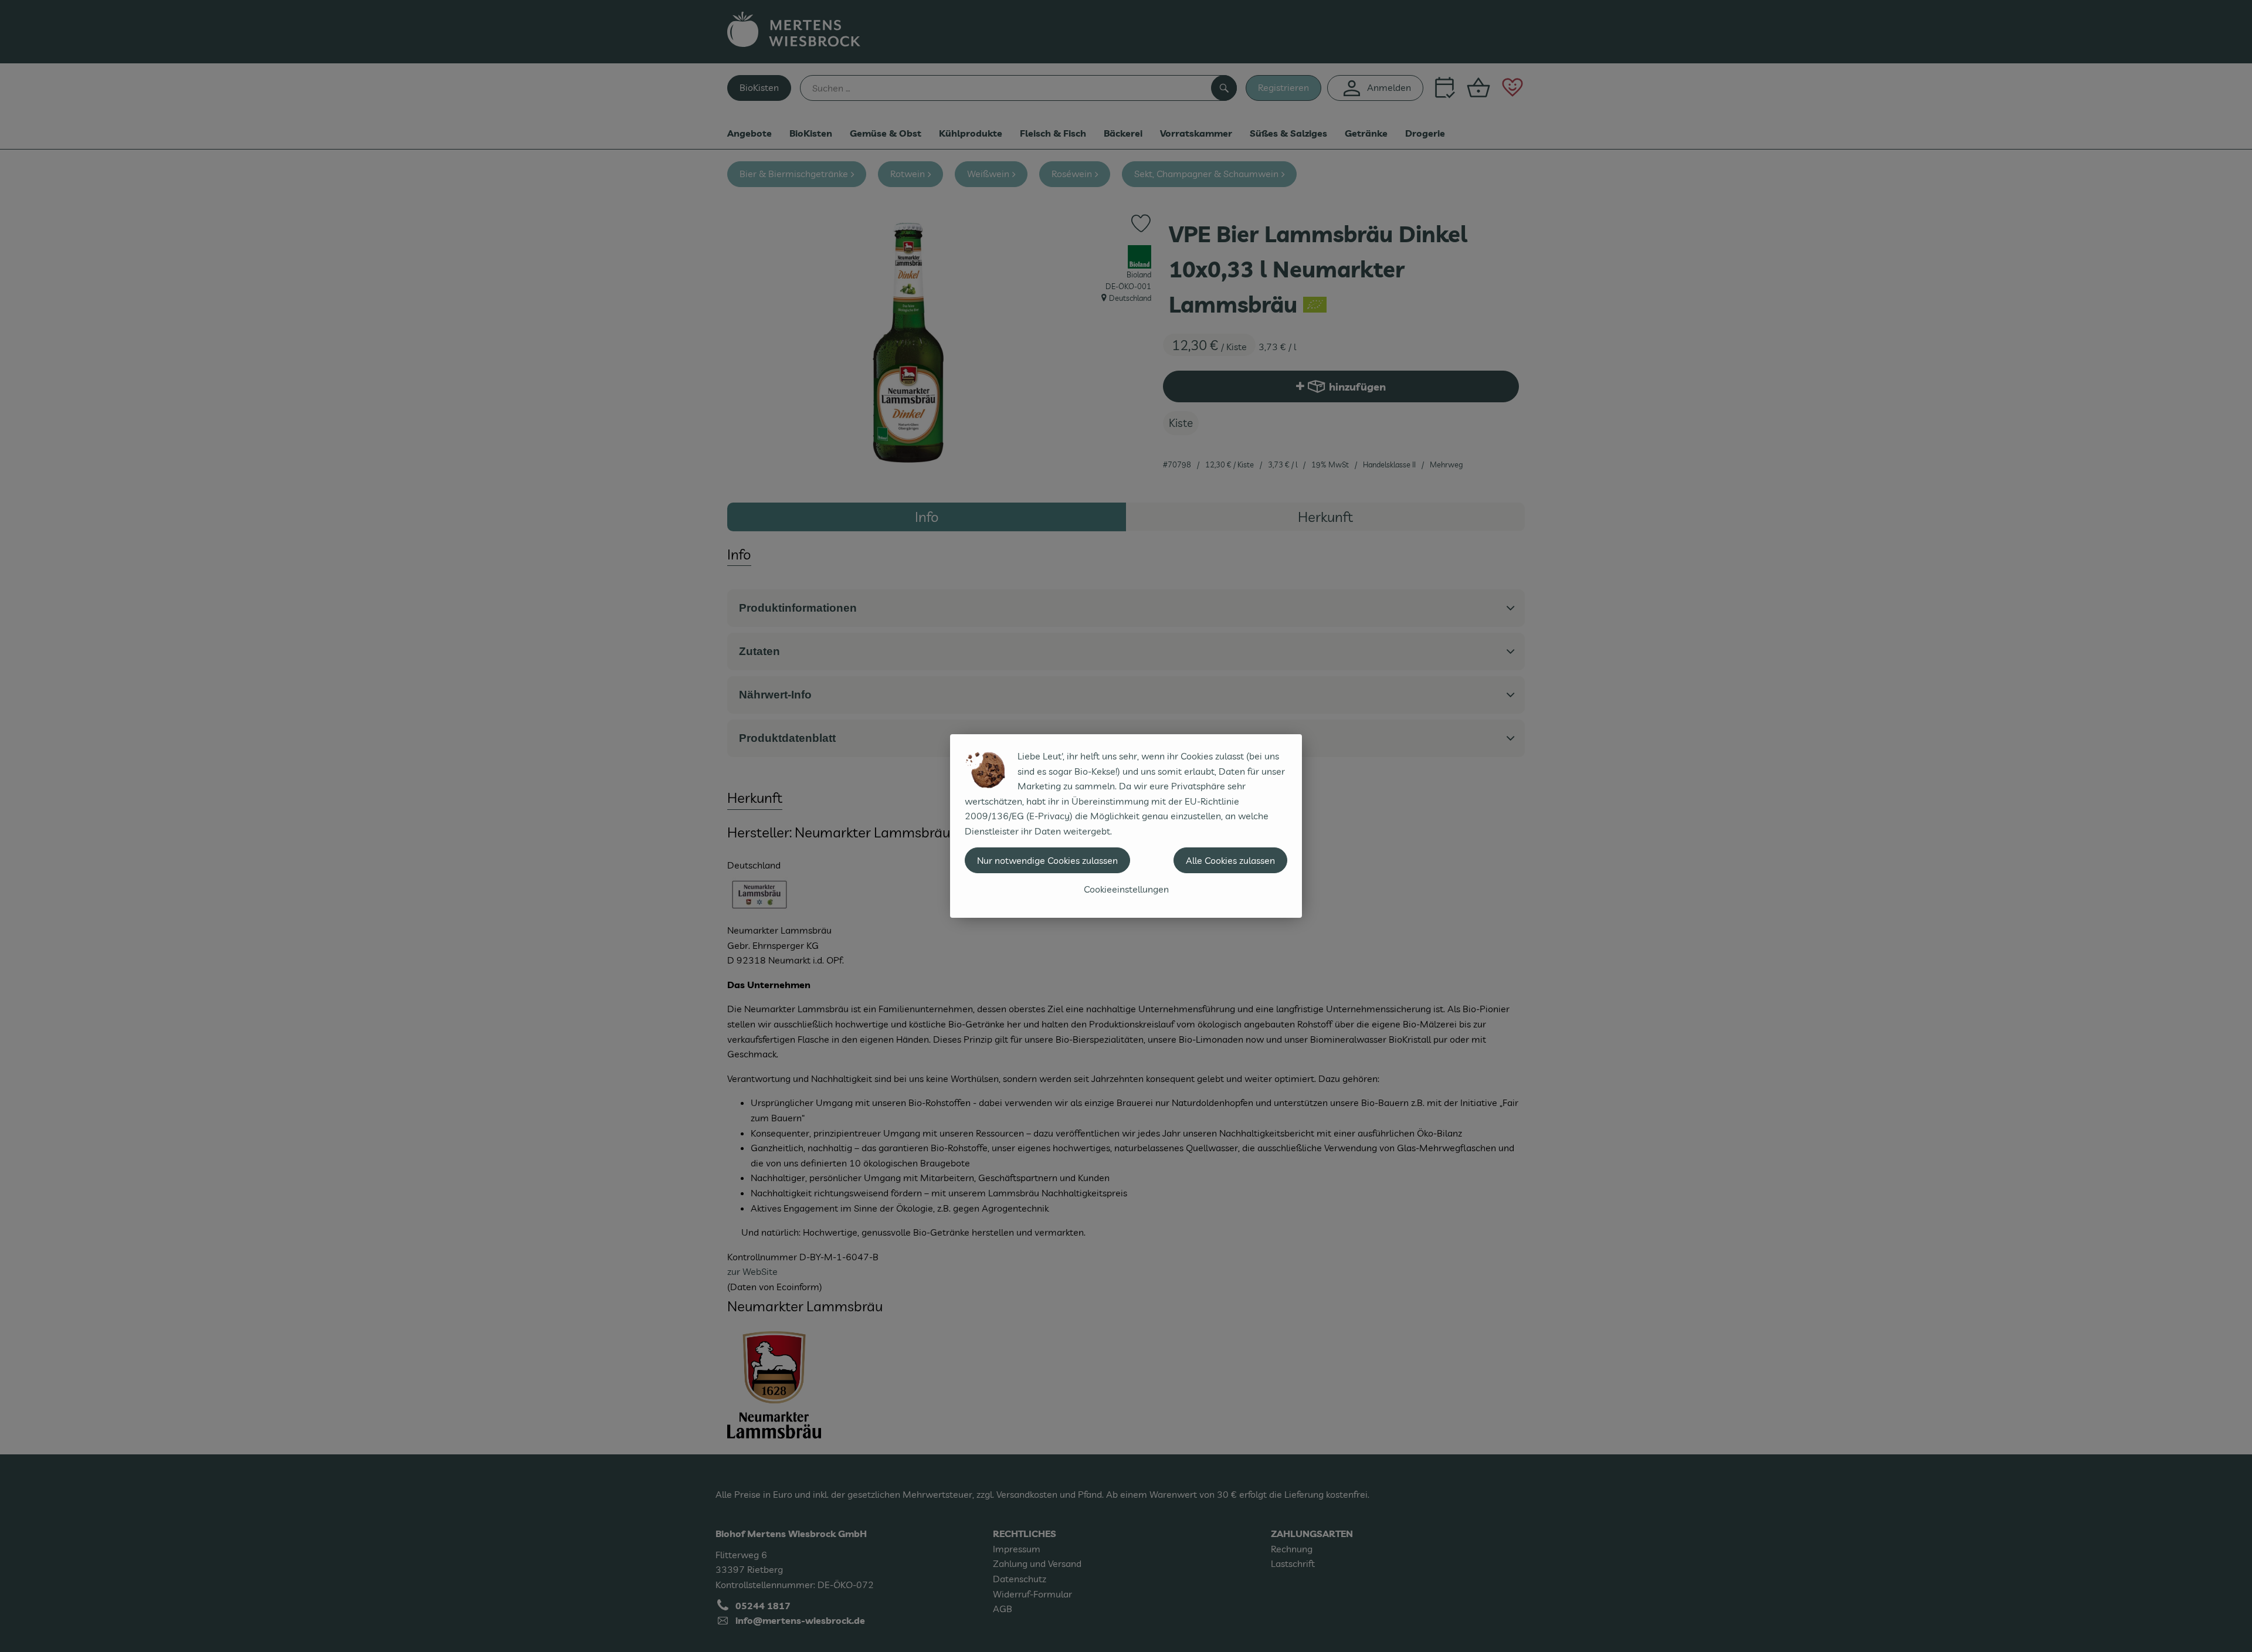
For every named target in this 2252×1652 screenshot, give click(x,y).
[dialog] (1126, 826)
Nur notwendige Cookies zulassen (1047, 860)
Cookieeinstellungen (1126, 889)
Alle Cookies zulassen (1230, 860)
